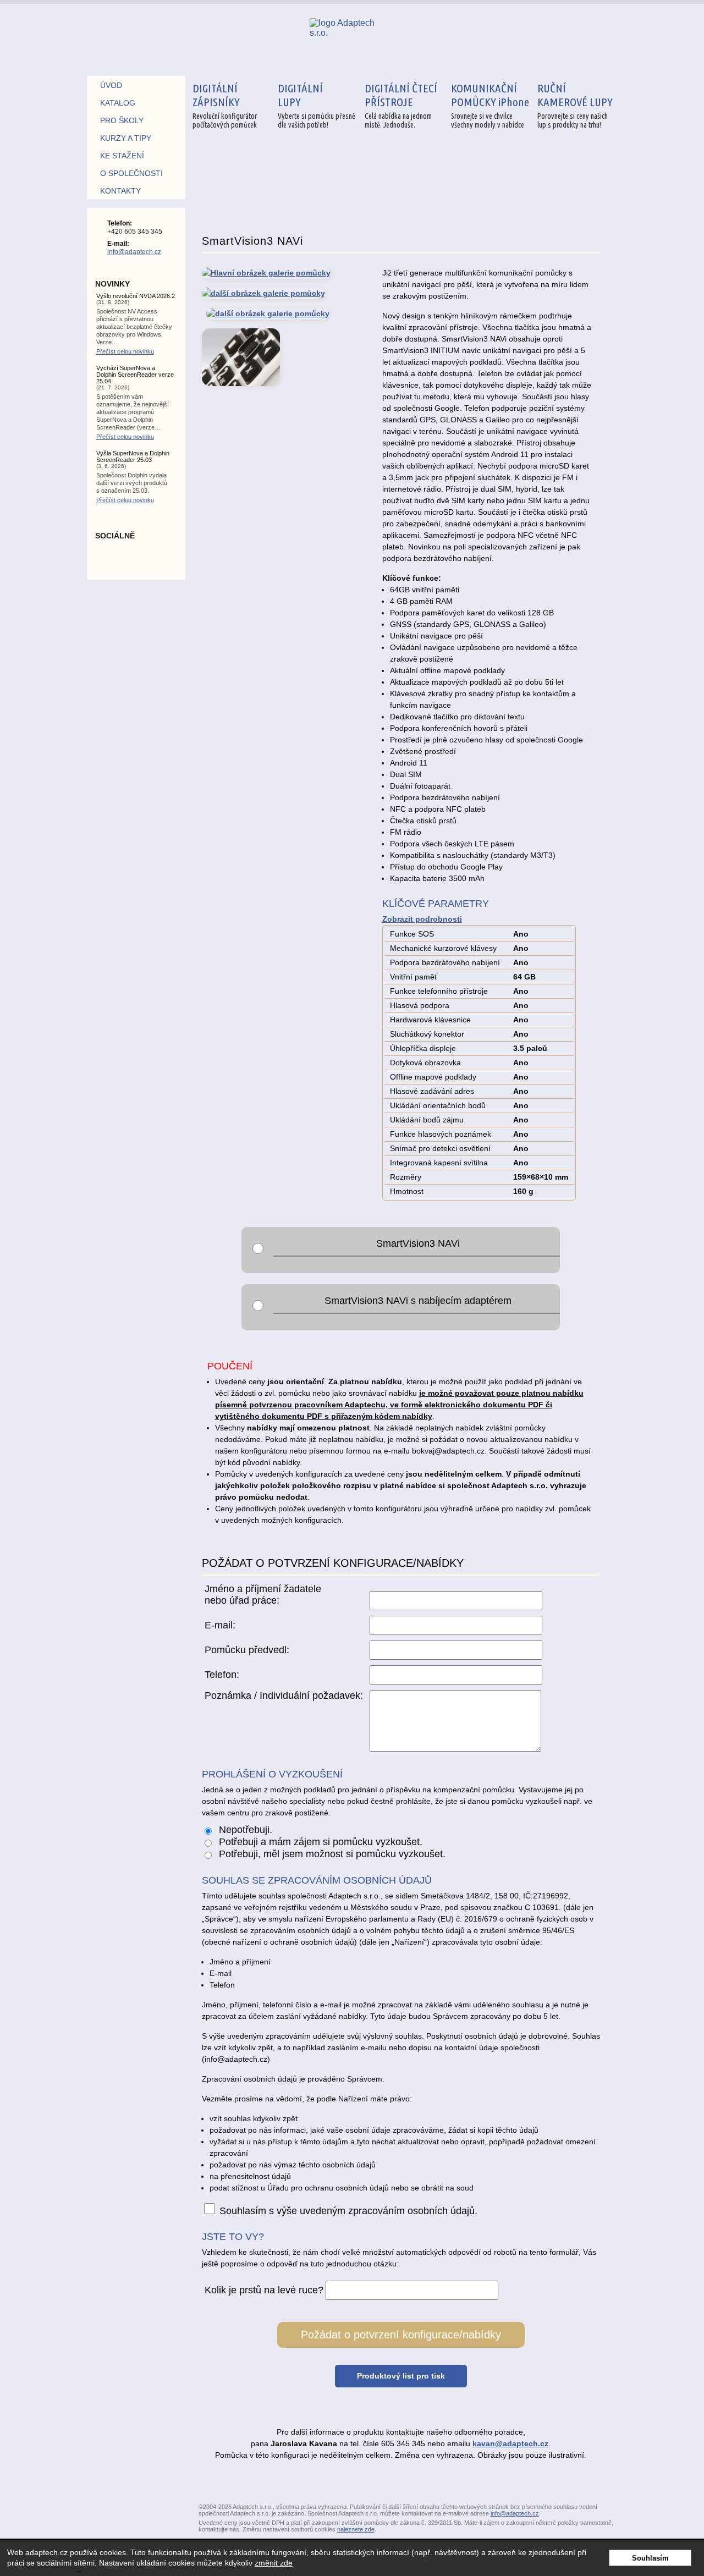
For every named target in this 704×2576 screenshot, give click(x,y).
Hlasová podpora (420, 1005)
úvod (111, 85)
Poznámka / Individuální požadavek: (284, 1696)
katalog (118, 103)
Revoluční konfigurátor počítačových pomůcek (225, 105)
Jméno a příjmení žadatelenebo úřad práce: (263, 1595)
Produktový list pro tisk (401, 2376)
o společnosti (131, 173)
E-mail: (220, 1625)
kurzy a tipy (126, 138)
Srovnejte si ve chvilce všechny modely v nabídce (490, 105)
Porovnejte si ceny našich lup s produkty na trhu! (575, 105)
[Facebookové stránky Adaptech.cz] (136, 558)
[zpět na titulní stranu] (350, 40)
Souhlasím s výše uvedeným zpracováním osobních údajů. (348, 2211)
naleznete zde (356, 2529)
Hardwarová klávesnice (430, 1020)
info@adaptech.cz (134, 252)
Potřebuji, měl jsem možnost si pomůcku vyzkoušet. (331, 1854)
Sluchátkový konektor (427, 1034)
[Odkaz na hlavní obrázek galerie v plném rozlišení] (266, 275)
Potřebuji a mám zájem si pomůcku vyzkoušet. (319, 1842)
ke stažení (122, 156)
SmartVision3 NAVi (418, 1243)
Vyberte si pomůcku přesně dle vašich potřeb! (317, 105)
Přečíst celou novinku (125, 351)
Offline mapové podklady (433, 1077)
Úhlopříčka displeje (423, 1048)
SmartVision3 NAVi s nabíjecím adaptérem (418, 1301)
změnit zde (274, 2563)
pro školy (122, 120)
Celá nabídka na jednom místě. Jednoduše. (401, 105)
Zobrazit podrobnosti (422, 919)
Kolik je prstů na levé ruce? (264, 2290)
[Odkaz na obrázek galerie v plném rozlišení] (266, 293)
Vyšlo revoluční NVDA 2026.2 (136, 296)
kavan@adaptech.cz (510, 2443)
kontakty (120, 191)
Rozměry (406, 1177)
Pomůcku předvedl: (247, 1650)
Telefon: (222, 1675)
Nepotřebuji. (244, 1830)
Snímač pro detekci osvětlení (440, 1148)
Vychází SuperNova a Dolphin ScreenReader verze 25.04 (135, 375)
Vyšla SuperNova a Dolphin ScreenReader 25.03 (133, 456)
